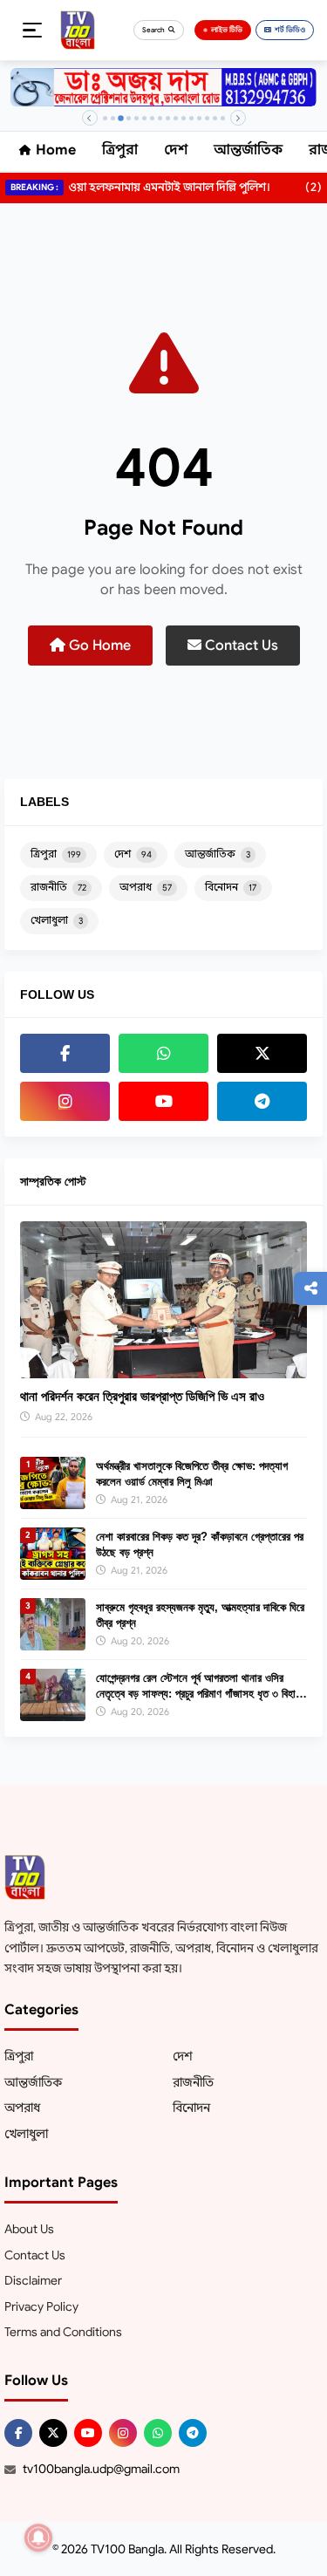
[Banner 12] (191, 118)
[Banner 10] (176, 118)
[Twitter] (262, 1053)
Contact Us (240, 646)
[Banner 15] (215, 118)
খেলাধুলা (57, 920)
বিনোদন (231, 887)
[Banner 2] (113, 118)
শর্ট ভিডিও (290, 30)
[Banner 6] (144, 118)
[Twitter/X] (53, 2433)
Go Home (98, 646)
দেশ (176, 150)
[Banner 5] (136, 118)
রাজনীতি (58, 887)
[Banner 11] (184, 118)
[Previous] (90, 118)
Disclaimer (33, 2280)
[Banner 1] (105, 118)
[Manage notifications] (38, 2538)
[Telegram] (262, 1101)
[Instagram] (65, 1101)
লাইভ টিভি (227, 30)
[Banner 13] (199, 118)
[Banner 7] (152, 118)
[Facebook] (65, 1053)
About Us (29, 2229)
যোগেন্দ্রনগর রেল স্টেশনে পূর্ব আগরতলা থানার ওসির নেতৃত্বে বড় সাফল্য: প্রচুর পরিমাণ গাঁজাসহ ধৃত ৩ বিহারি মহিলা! (199, 1694)
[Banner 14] (207, 118)
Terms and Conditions (63, 2332)
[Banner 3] (121, 118)
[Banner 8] (160, 118)
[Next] (238, 118)
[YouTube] (163, 1101)
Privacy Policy (41, 2306)
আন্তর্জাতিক (248, 150)
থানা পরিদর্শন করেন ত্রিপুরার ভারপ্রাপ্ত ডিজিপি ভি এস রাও (142, 1396)
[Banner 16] (223, 118)
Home (56, 150)
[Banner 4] (129, 118)
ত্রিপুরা (120, 150)
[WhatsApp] (163, 1053)
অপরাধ (146, 887)
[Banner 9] (168, 118)
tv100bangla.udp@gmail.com (101, 2469)
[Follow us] (310, 1288)
